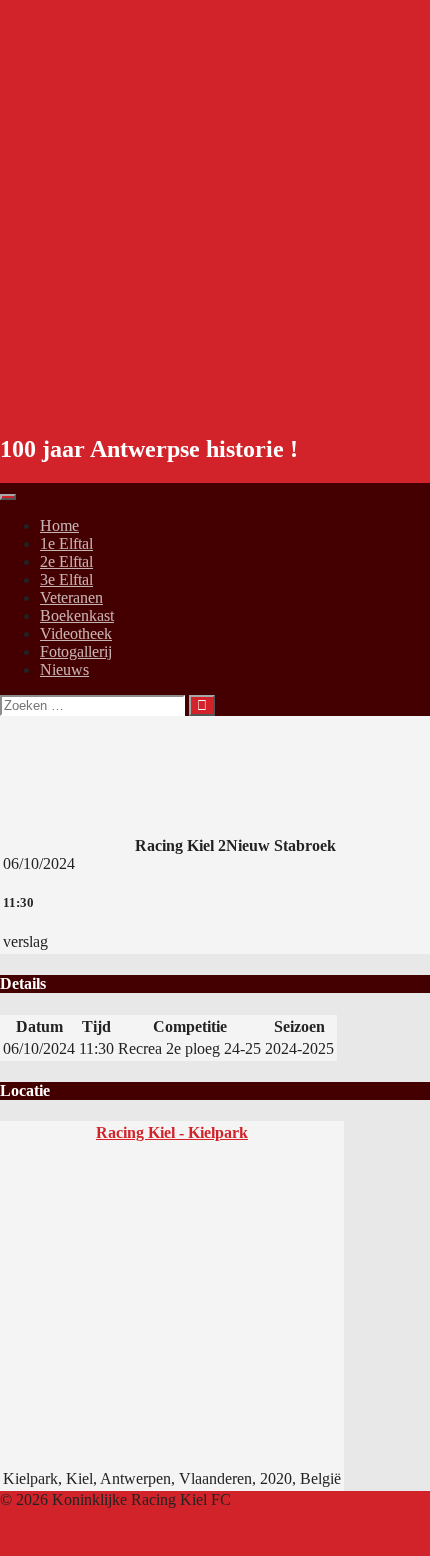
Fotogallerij (76, 651)
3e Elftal (66, 579)
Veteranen (71, 597)
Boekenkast (77, 615)
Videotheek (76, 633)
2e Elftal (66, 561)
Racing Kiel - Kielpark (172, 1132)
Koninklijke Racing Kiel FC (192, 395)
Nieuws (64, 669)
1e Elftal (66, 543)
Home (59, 525)
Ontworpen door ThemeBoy (90, 1517)
